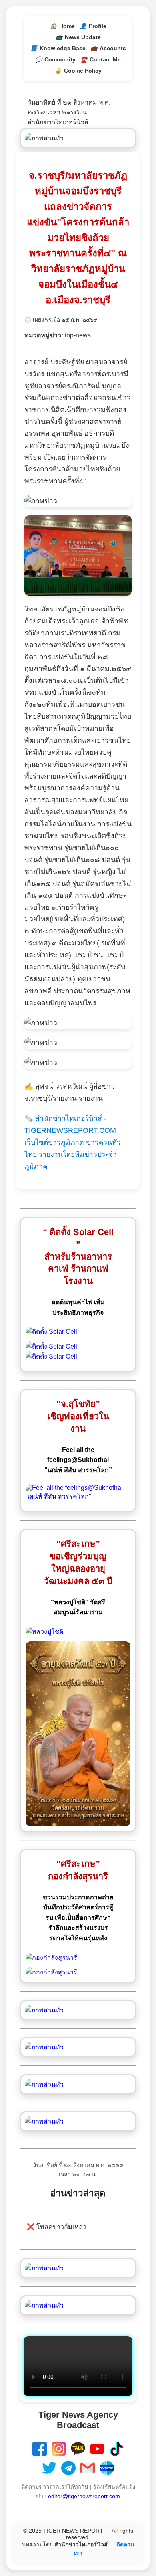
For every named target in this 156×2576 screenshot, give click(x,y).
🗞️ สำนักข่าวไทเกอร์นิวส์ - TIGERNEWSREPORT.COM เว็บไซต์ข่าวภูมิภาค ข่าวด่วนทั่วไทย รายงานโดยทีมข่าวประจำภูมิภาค (73, 1142)
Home (62, 26)
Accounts (108, 48)
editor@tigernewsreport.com (84, 2496)
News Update (78, 37)
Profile (93, 26)
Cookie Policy (78, 71)
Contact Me (101, 59)
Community (55, 59)
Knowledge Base (58, 48)
